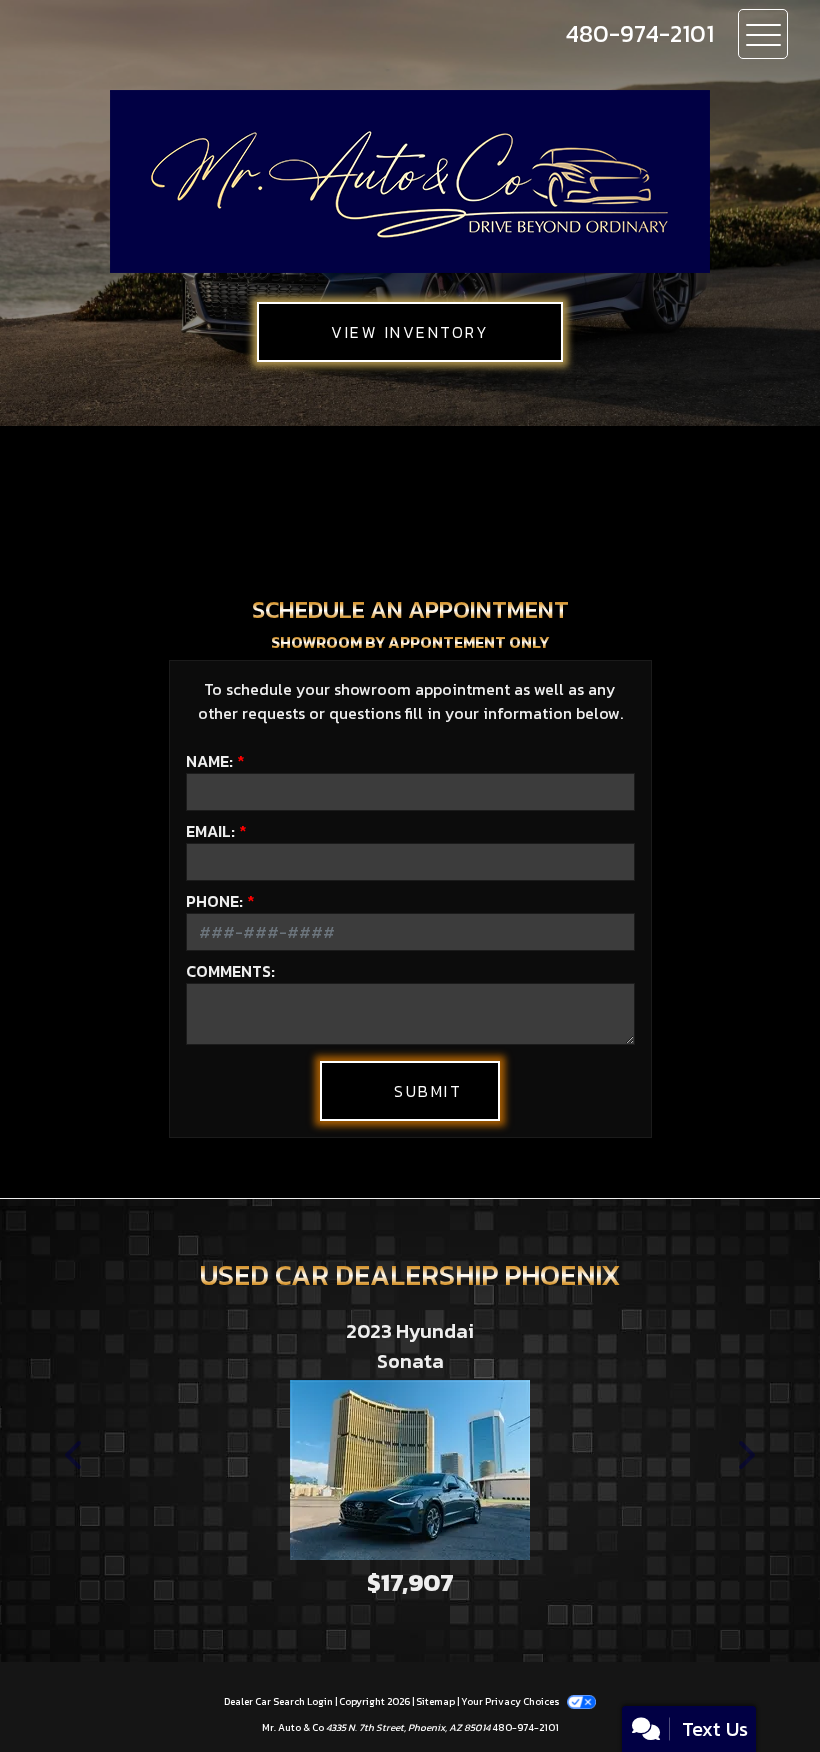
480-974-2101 (525, 1727)
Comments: (230, 971)
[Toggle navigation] (763, 34)
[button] (75, 1455)
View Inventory (410, 332)
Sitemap (435, 1701)
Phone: (214, 901)
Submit (428, 1091)
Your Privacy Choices (511, 1701)
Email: (210, 831)
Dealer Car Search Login (278, 1701)
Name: (209, 761)
